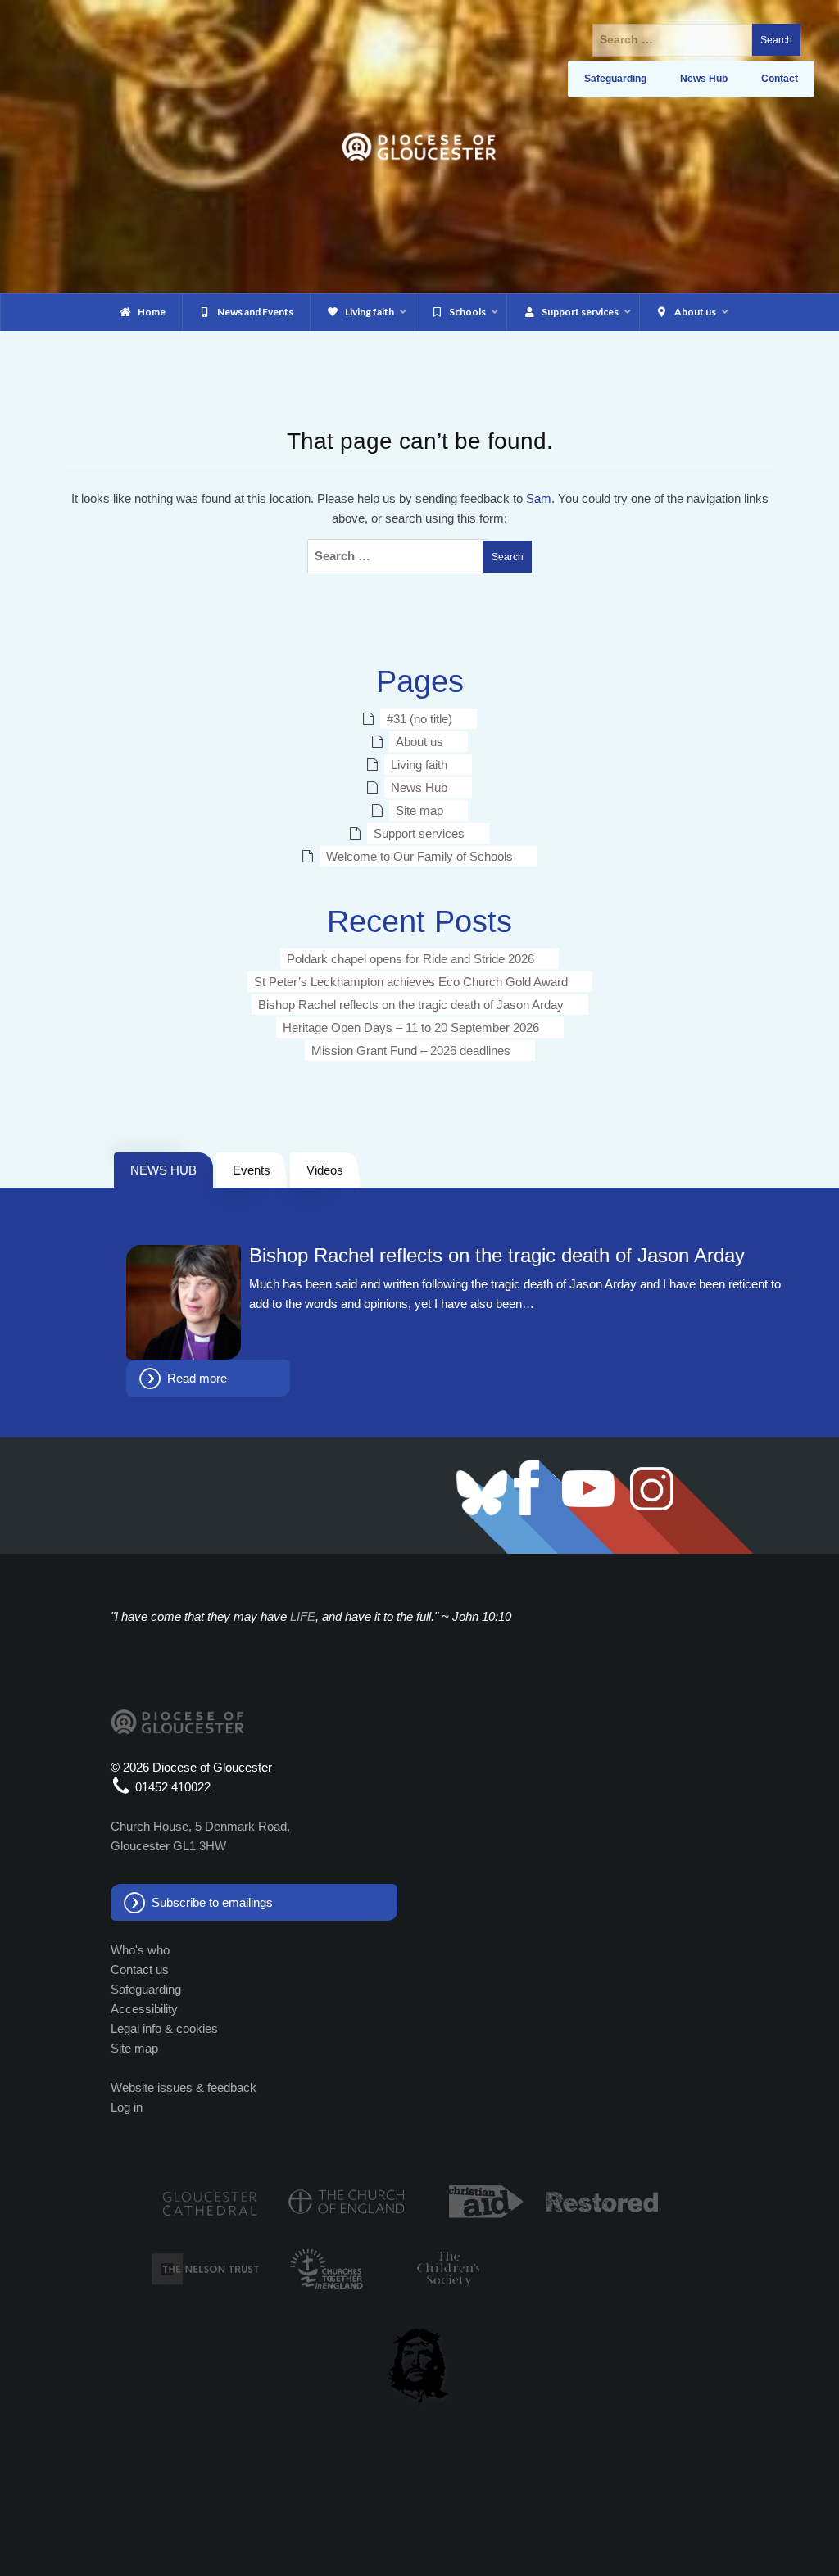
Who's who (140, 1950)
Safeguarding (146, 1989)
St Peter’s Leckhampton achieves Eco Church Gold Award (411, 982)
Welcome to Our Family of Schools (419, 856)
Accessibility (144, 2009)
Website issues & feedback (184, 2087)
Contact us (140, 1969)
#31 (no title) (419, 719)
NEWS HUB (163, 1170)
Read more (197, 1378)
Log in (127, 2107)
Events (252, 1170)
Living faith (419, 765)
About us (419, 742)
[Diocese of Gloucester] (419, 145)
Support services (419, 833)
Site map (419, 810)
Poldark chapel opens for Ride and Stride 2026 (410, 959)
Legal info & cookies (164, 2028)
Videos (325, 1170)
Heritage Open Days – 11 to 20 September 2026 (411, 1028)
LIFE (303, 1616)
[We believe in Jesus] (419, 2364)
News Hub (419, 788)
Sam (539, 498)
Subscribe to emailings (212, 1902)
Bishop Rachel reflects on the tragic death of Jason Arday (411, 1005)
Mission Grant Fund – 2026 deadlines (411, 1050)
